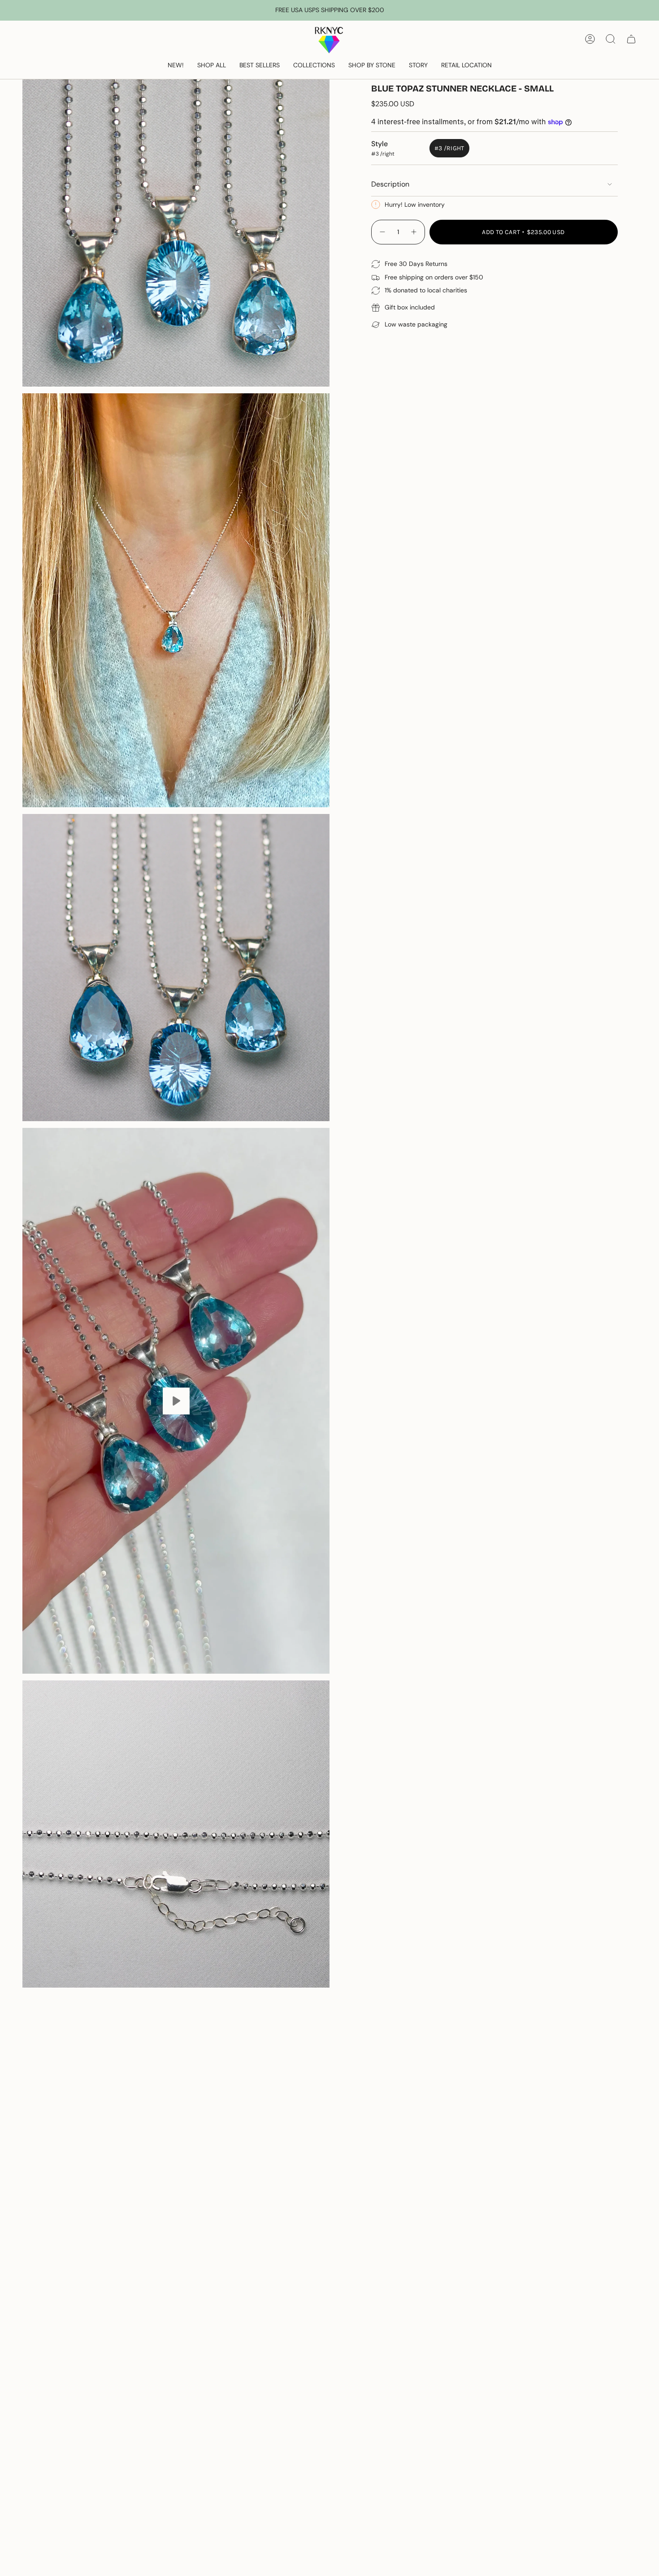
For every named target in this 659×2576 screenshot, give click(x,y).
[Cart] (631, 39)
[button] (212, 66)
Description (390, 184)
